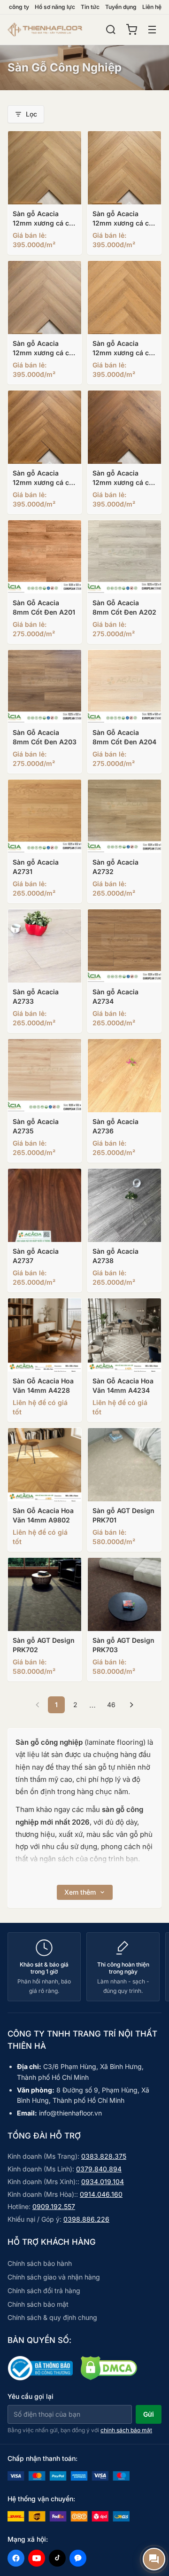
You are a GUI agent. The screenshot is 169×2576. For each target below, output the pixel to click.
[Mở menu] (152, 30)
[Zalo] (78, 2558)
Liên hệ (152, 7)
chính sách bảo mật (126, 2430)
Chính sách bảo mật (38, 2304)
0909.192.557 (54, 2206)
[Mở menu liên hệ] (154, 2559)
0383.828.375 (104, 2156)
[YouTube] (37, 2558)
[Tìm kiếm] (111, 30)
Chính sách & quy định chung (52, 2317)
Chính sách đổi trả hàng (44, 2291)
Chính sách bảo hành (40, 2263)
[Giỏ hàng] (131, 30)
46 (111, 1705)
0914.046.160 (101, 2194)
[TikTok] (57, 2558)
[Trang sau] (131, 1705)
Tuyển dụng (121, 7)
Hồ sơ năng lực (55, 7)
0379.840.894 (99, 2169)
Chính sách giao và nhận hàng (54, 2277)
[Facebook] (16, 2558)
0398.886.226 (86, 2219)
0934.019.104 (103, 2182)
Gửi (149, 2414)
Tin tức (90, 7)
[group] (84, 1967)
